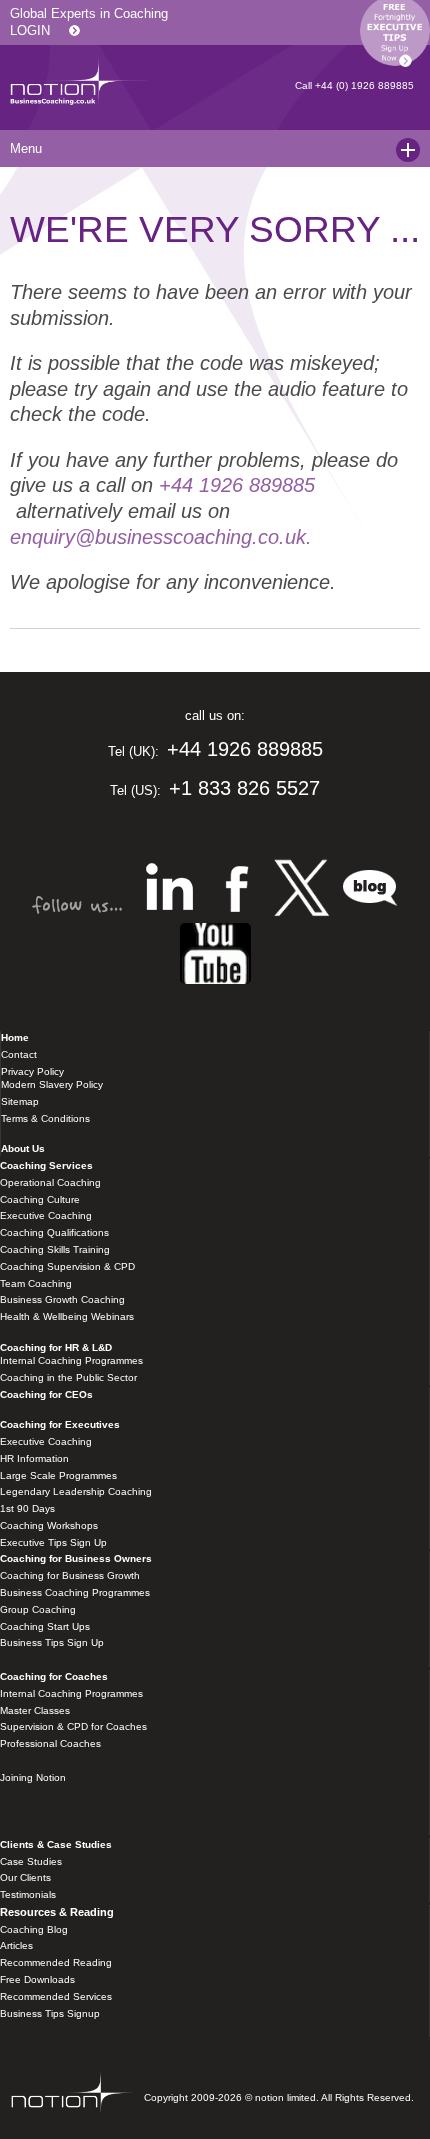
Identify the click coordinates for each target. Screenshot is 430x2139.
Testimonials (28, 1894)
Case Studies (31, 1861)
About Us (23, 1148)
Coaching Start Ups (45, 1626)
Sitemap (20, 1101)
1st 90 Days (27, 1508)
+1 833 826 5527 (244, 788)
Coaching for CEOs (46, 1394)
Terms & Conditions (45, 1118)
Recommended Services (56, 1996)
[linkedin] (169, 890)
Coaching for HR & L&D (56, 1347)
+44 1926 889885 (237, 485)
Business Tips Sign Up (52, 1642)
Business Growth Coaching (62, 1299)
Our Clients (25, 1877)
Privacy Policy (32, 1071)
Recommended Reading (56, 1962)
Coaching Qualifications (54, 1232)
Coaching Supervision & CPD (67, 1266)
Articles (16, 1945)
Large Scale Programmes (58, 1475)
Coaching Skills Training (55, 1249)
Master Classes (35, 1710)
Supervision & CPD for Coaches (73, 1726)
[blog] (215, 955)
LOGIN (30, 30)
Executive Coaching (46, 1215)
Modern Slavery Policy (52, 1084)
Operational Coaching (50, 1182)
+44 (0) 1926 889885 (364, 85)
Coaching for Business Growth (70, 1575)
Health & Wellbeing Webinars (67, 1316)
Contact (19, 1054)
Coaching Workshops (49, 1525)
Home (15, 1037)
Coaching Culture (40, 1199)
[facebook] (237, 890)
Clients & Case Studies (56, 1844)
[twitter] (301, 890)
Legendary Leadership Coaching (76, 1491)
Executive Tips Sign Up (53, 1542)
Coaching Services (46, 1165)
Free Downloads (37, 1979)
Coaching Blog (34, 1929)
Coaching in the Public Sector (68, 1377)
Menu (21, 149)
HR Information (34, 1458)
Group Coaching (38, 1609)
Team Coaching (36, 1283)
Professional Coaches (50, 1743)
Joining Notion (33, 1777)
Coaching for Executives (60, 1424)
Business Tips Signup (50, 2013)
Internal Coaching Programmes (71, 1360)
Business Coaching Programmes (75, 1592)
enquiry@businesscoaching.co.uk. (161, 537)
